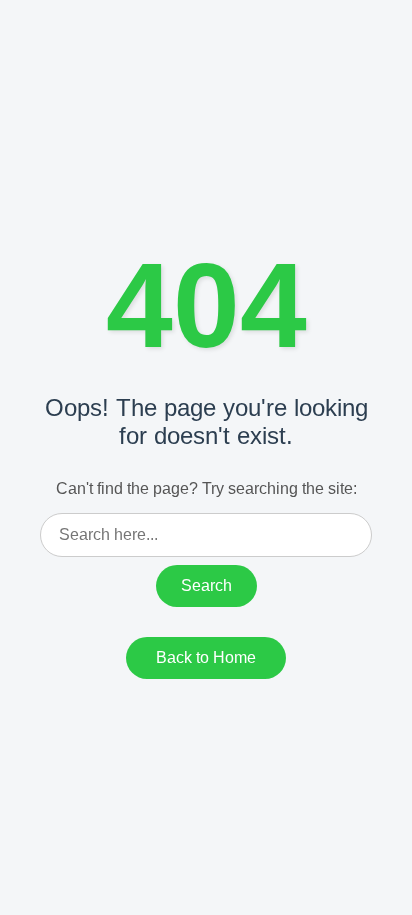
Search (206, 585)
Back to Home (206, 657)
